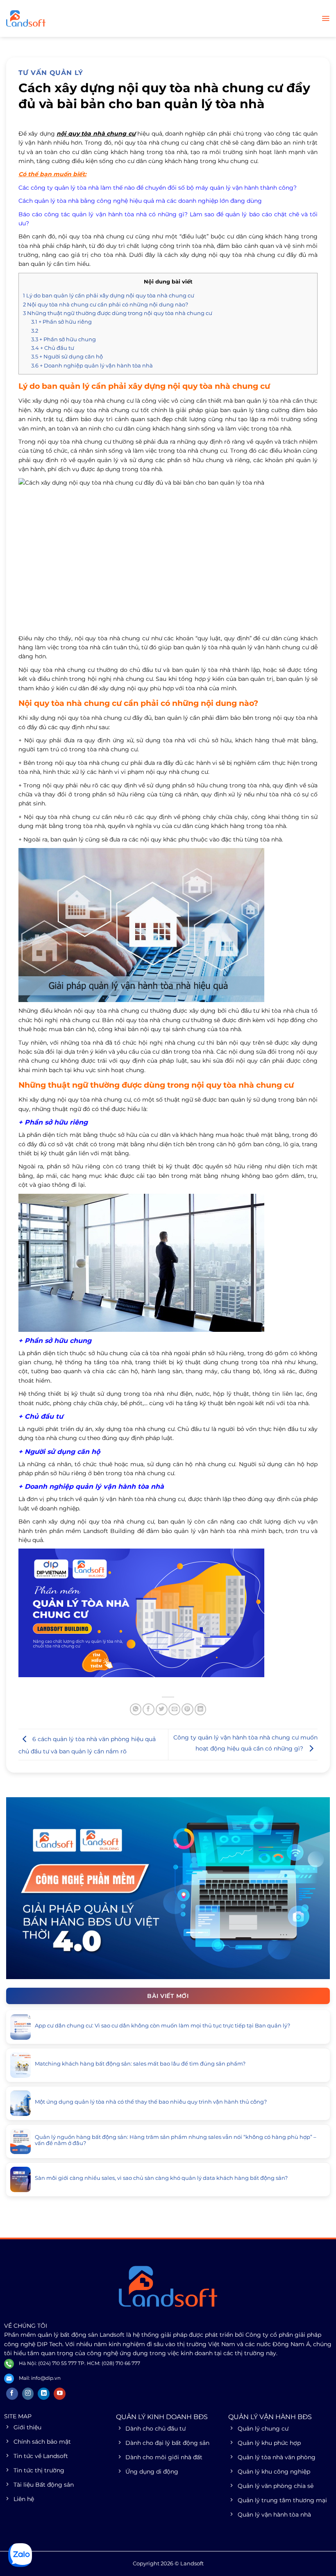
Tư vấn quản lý (51, 73)
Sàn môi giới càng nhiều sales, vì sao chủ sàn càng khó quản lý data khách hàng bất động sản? (161, 2178)
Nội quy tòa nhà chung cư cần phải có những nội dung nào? (106, 304)
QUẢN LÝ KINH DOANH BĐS (162, 2417)
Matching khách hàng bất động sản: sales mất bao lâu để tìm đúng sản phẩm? (140, 2064)
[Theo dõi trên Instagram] (28, 2394)
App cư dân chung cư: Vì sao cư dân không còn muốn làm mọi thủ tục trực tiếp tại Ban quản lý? (162, 2026)
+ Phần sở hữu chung (64, 339)
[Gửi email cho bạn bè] (174, 1709)
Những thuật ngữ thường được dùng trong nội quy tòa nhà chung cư (118, 313)
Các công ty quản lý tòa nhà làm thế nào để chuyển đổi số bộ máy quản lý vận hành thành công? (158, 188)
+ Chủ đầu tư (53, 348)
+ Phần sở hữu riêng (61, 322)
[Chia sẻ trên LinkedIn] (201, 1709)
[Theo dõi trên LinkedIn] (44, 2394)
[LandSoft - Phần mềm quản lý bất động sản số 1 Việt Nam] (47, 18)
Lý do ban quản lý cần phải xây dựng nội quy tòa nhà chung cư (109, 295)
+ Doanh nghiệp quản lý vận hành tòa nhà (92, 365)
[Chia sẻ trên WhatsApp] (136, 1709)
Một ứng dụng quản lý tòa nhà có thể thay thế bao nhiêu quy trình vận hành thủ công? (151, 2102)
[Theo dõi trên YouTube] (60, 2394)
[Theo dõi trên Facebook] (12, 2394)
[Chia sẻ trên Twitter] (162, 1709)
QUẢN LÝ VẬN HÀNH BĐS (270, 2417)
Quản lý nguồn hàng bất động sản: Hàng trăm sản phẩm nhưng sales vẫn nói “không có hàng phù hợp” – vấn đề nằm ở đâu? (176, 2140)
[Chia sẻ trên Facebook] (149, 1709)
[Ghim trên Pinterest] (187, 1709)
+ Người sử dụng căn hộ (67, 356)
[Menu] (326, 18)
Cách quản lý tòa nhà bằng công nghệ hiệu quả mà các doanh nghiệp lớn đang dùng (140, 201)
